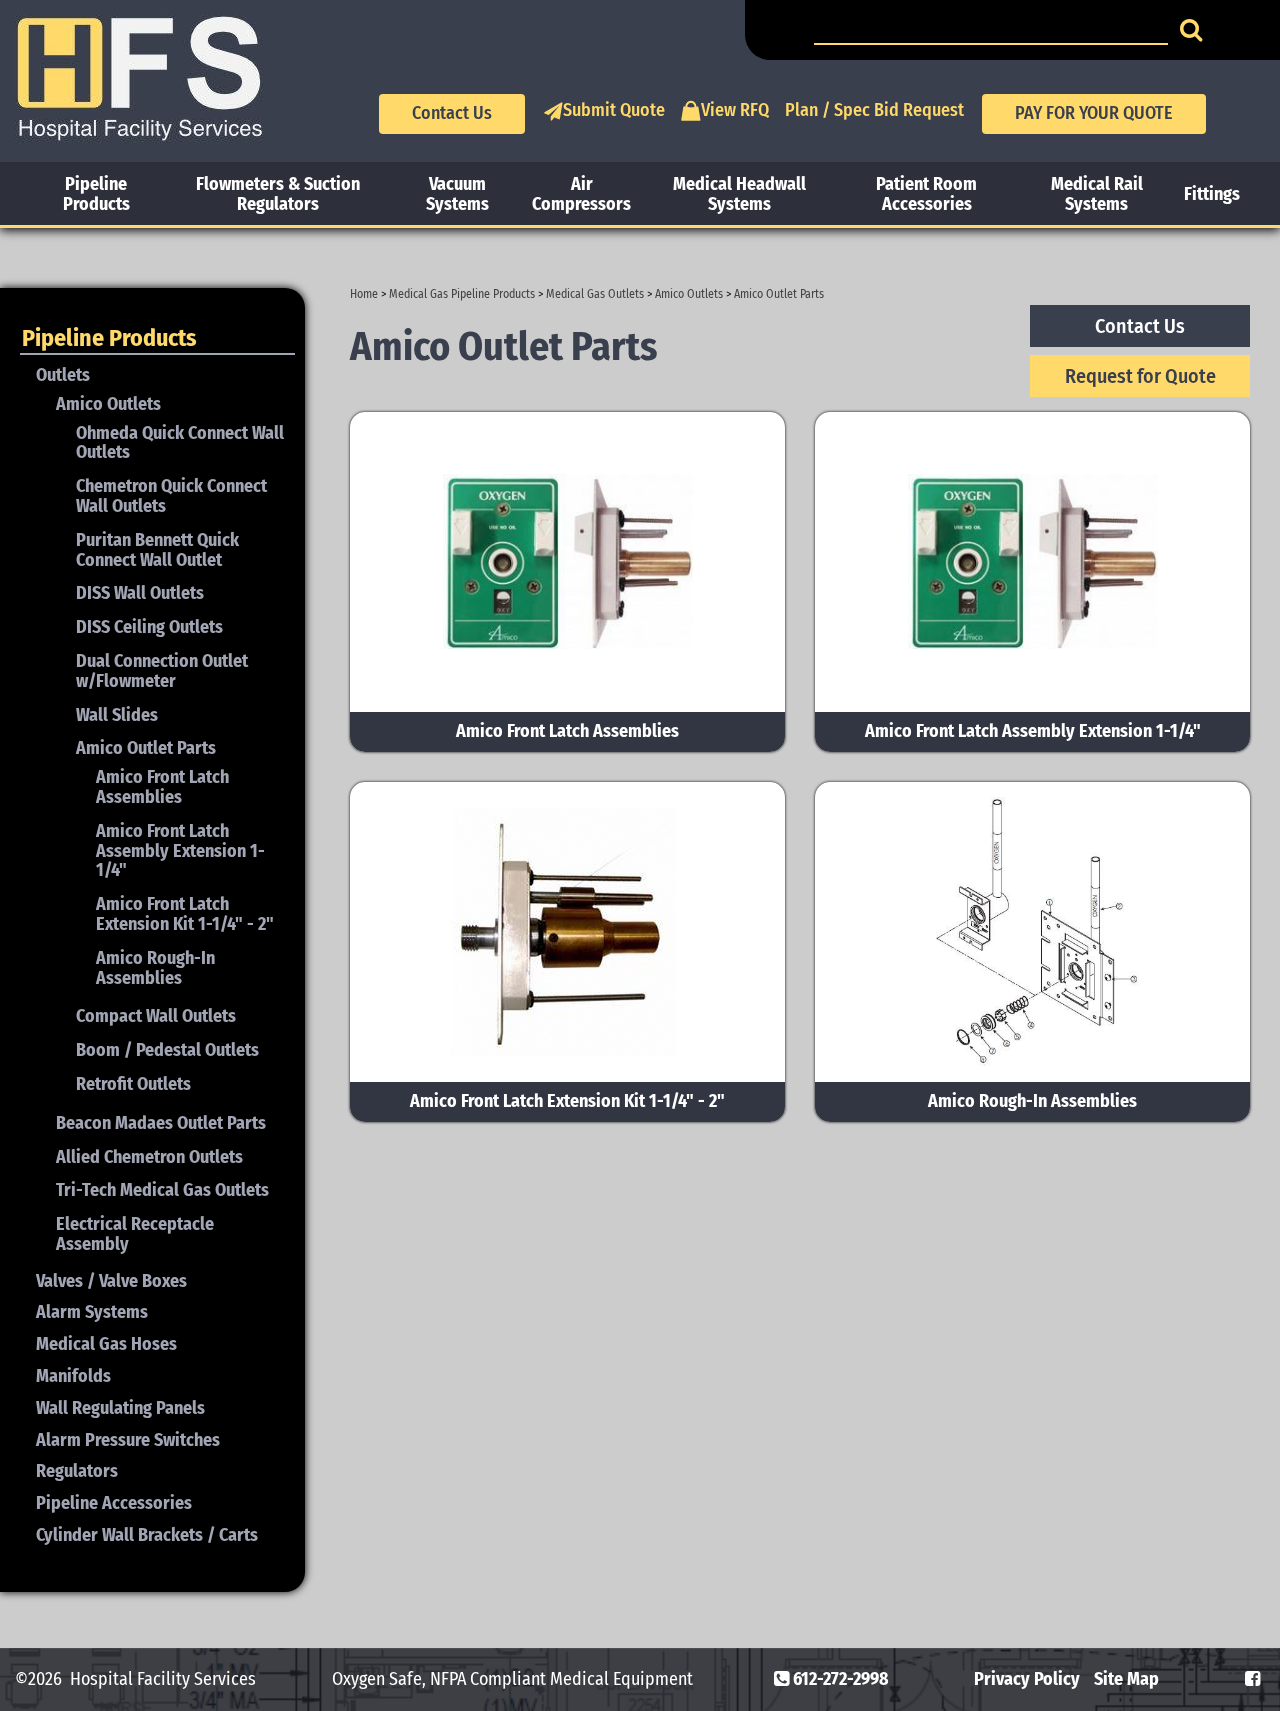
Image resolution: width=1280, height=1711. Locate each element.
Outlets (63, 375)
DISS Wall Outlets (140, 593)
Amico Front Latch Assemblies (162, 787)
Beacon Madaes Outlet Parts (161, 1123)
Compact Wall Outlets (156, 1016)
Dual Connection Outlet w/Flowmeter (162, 671)
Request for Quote (1140, 376)
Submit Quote (614, 110)
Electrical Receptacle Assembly (135, 1234)
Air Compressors (581, 194)
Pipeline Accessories (114, 1503)
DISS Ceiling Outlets (149, 627)
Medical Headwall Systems (739, 194)
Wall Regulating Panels (120, 1408)
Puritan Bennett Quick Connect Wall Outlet (157, 550)
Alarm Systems (92, 1312)
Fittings (1212, 194)
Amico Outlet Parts (779, 294)
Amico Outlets (689, 294)
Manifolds (73, 1376)
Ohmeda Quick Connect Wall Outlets (180, 443)
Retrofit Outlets (133, 1084)
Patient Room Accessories (926, 194)
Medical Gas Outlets (595, 294)
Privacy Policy (1027, 1679)
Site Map (1126, 1679)
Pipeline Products (96, 194)
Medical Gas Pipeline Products (462, 294)
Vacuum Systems (457, 194)
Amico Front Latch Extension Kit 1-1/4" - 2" (185, 914)
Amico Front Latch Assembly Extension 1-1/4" (180, 851)
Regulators (77, 1471)
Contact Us (452, 113)
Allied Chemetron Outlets (149, 1157)
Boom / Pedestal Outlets (167, 1050)
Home (364, 294)
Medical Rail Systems (1097, 194)
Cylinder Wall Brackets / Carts (147, 1535)
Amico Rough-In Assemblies (155, 968)
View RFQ (735, 110)
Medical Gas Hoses (106, 1344)
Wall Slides (117, 715)
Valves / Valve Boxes (111, 1281)
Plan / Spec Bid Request (874, 110)
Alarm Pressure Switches (128, 1440)
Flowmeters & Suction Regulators (278, 194)
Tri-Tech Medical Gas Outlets (162, 1190)
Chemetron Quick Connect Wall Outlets (171, 496)
